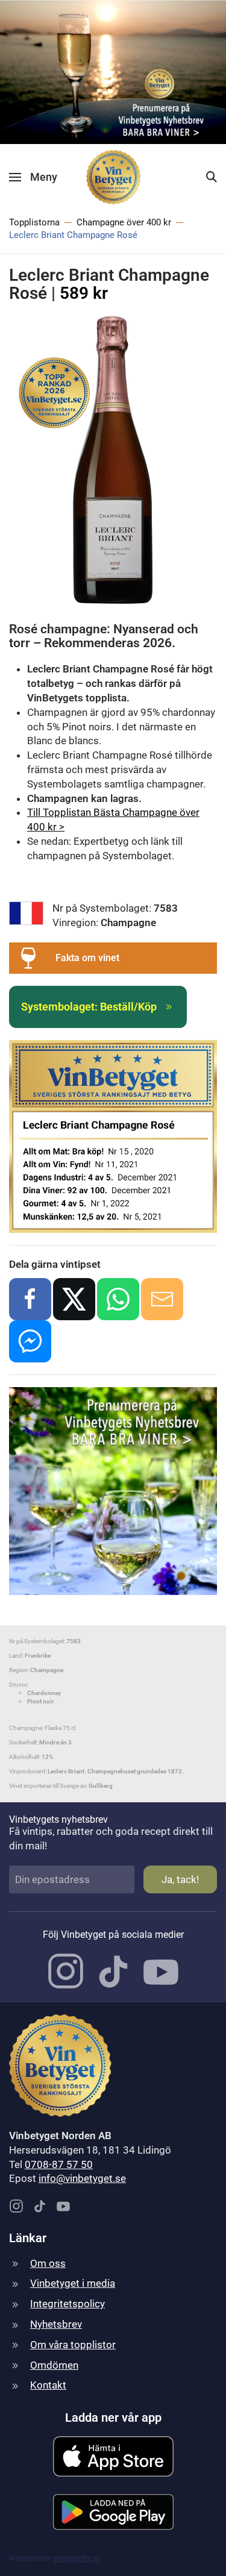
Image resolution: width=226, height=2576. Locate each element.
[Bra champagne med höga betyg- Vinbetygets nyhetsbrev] (113, 71)
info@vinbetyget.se (82, 2178)
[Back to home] (113, 177)
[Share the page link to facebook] (30, 1299)
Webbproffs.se (77, 2559)
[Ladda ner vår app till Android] (113, 2511)
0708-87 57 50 (59, 2164)
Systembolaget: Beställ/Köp (89, 1007)
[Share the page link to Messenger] (30, 1341)
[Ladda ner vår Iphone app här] (113, 2455)
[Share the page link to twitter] (74, 1299)
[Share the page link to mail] (162, 1299)
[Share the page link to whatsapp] (118, 1299)
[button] (33, 177)
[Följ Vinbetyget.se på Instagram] (66, 1970)
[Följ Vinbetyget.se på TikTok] (113, 1970)
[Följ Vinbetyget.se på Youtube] (161, 1970)
